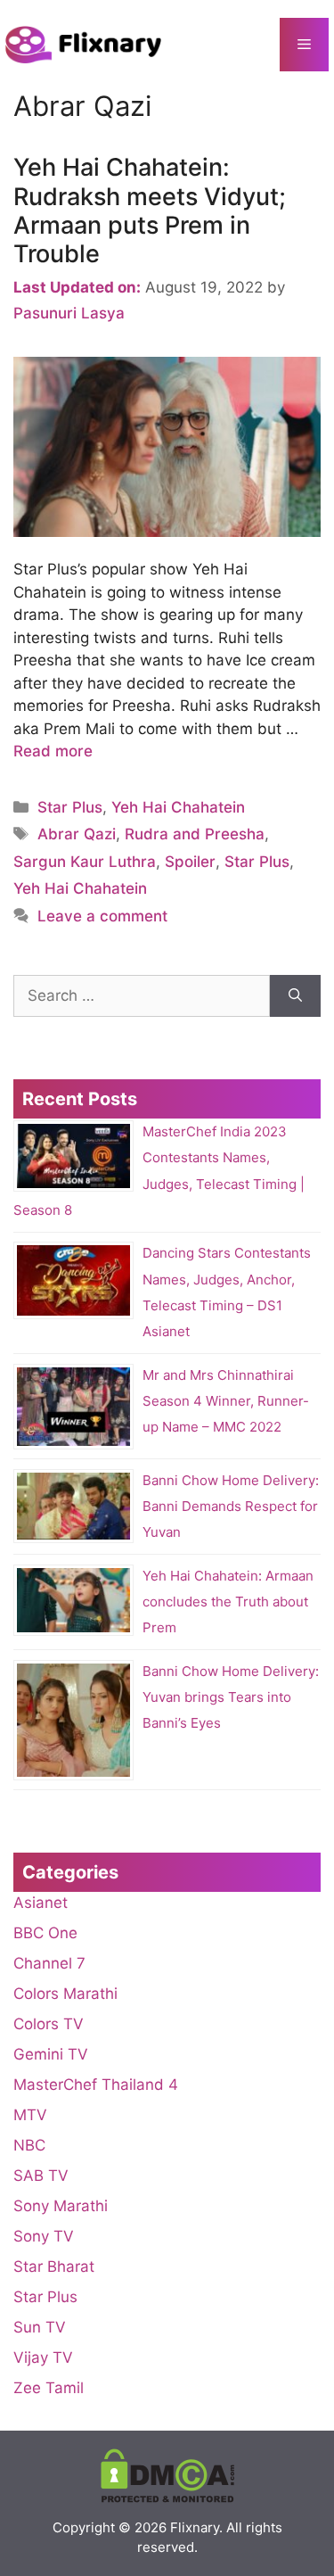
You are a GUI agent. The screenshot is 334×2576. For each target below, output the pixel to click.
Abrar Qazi (77, 834)
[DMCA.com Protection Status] (167, 2498)
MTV (30, 2115)
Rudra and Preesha (195, 834)
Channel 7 (49, 1963)
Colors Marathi (65, 1994)
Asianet (41, 1903)
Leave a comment (102, 916)
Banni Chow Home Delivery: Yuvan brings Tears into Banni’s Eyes (231, 1697)
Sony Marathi (61, 2206)
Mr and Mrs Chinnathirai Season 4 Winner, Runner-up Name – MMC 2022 (226, 1401)
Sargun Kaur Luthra (85, 862)
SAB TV (41, 2176)
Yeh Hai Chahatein (178, 807)
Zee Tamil (49, 2388)
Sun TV (40, 2327)
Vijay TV (43, 2357)
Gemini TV (51, 2054)
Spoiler (190, 862)
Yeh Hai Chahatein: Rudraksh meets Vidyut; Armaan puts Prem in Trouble (150, 211)
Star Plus (70, 807)
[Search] (295, 996)
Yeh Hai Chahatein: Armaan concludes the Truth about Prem (228, 1602)
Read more (53, 751)
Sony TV (44, 2236)
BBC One (45, 1933)
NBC (29, 2145)
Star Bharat (54, 2266)
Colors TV (49, 2024)
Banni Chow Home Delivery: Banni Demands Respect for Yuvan (231, 1506)
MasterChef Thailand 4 (96, 2085)
